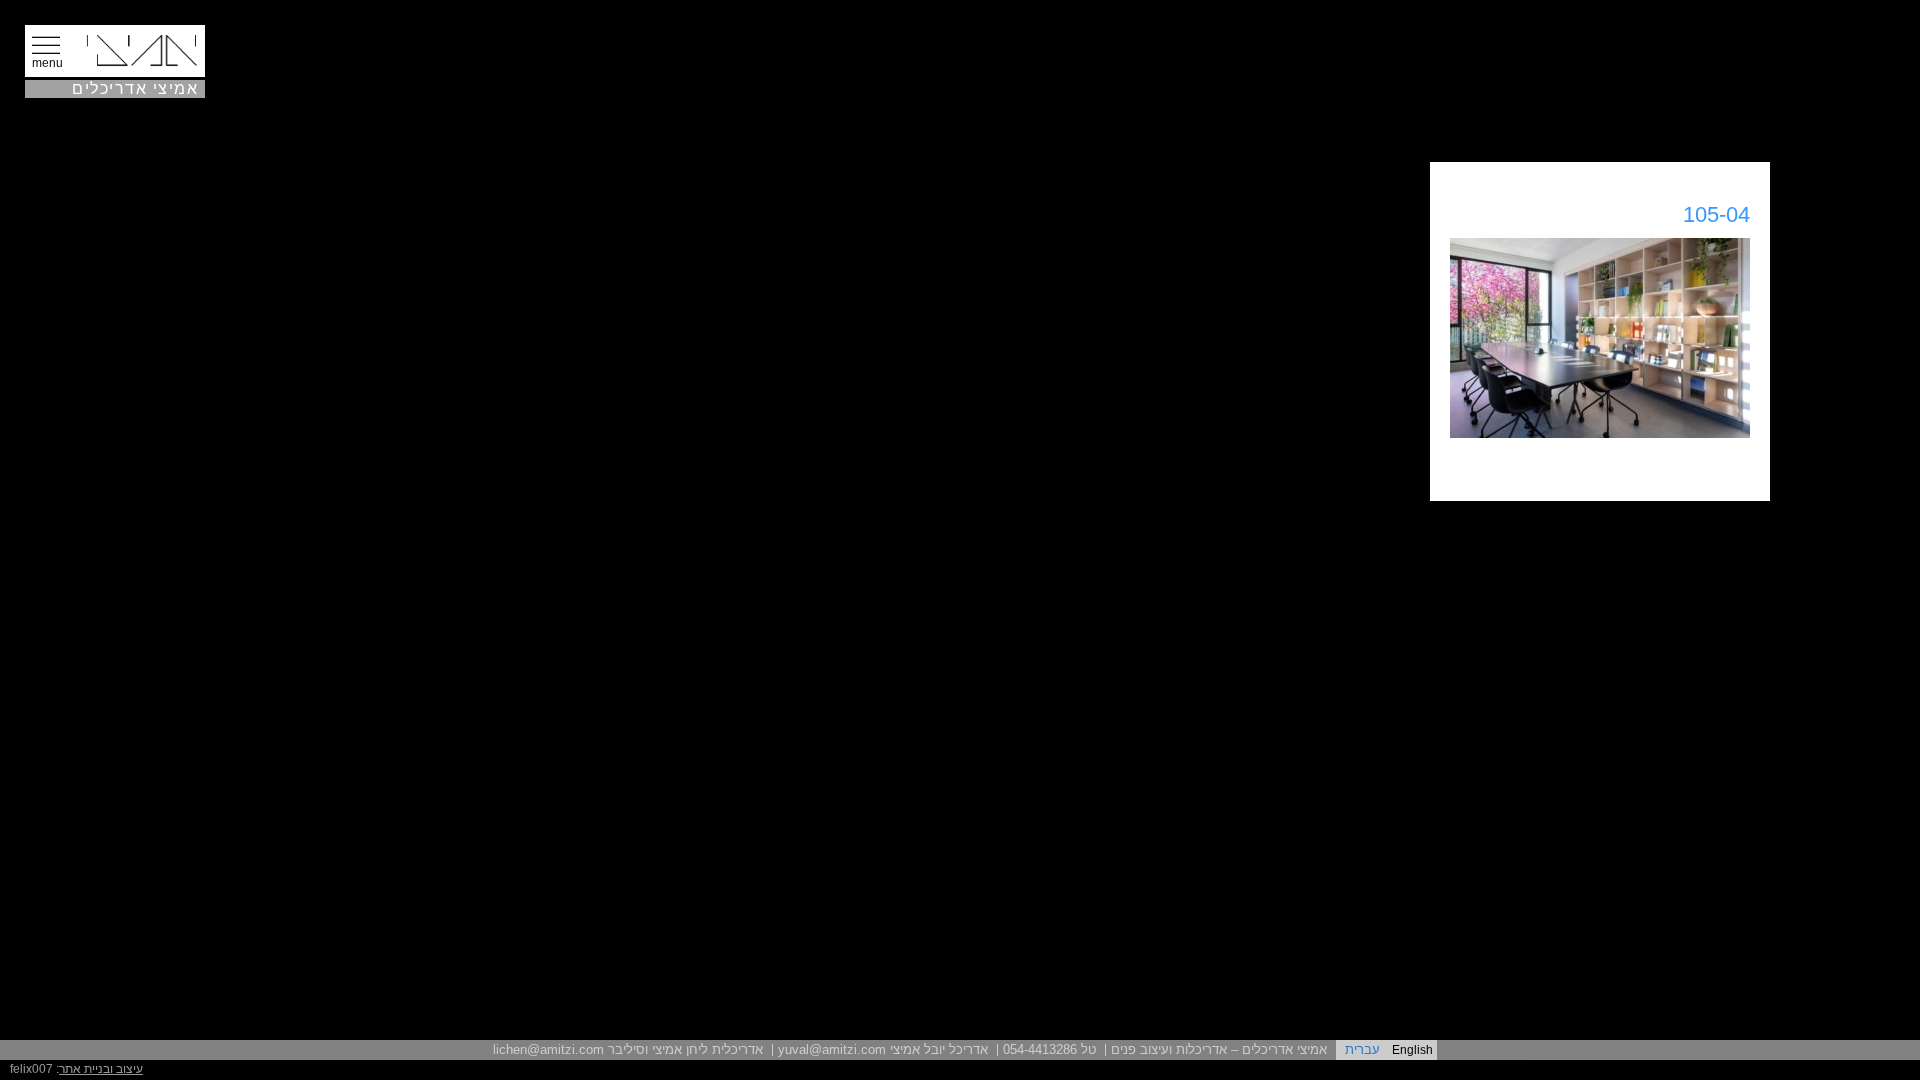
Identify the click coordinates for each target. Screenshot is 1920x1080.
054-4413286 (1040, 1049)
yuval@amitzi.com (832, 1049)
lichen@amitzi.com (548, 1049)
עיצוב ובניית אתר (101, 1069)
